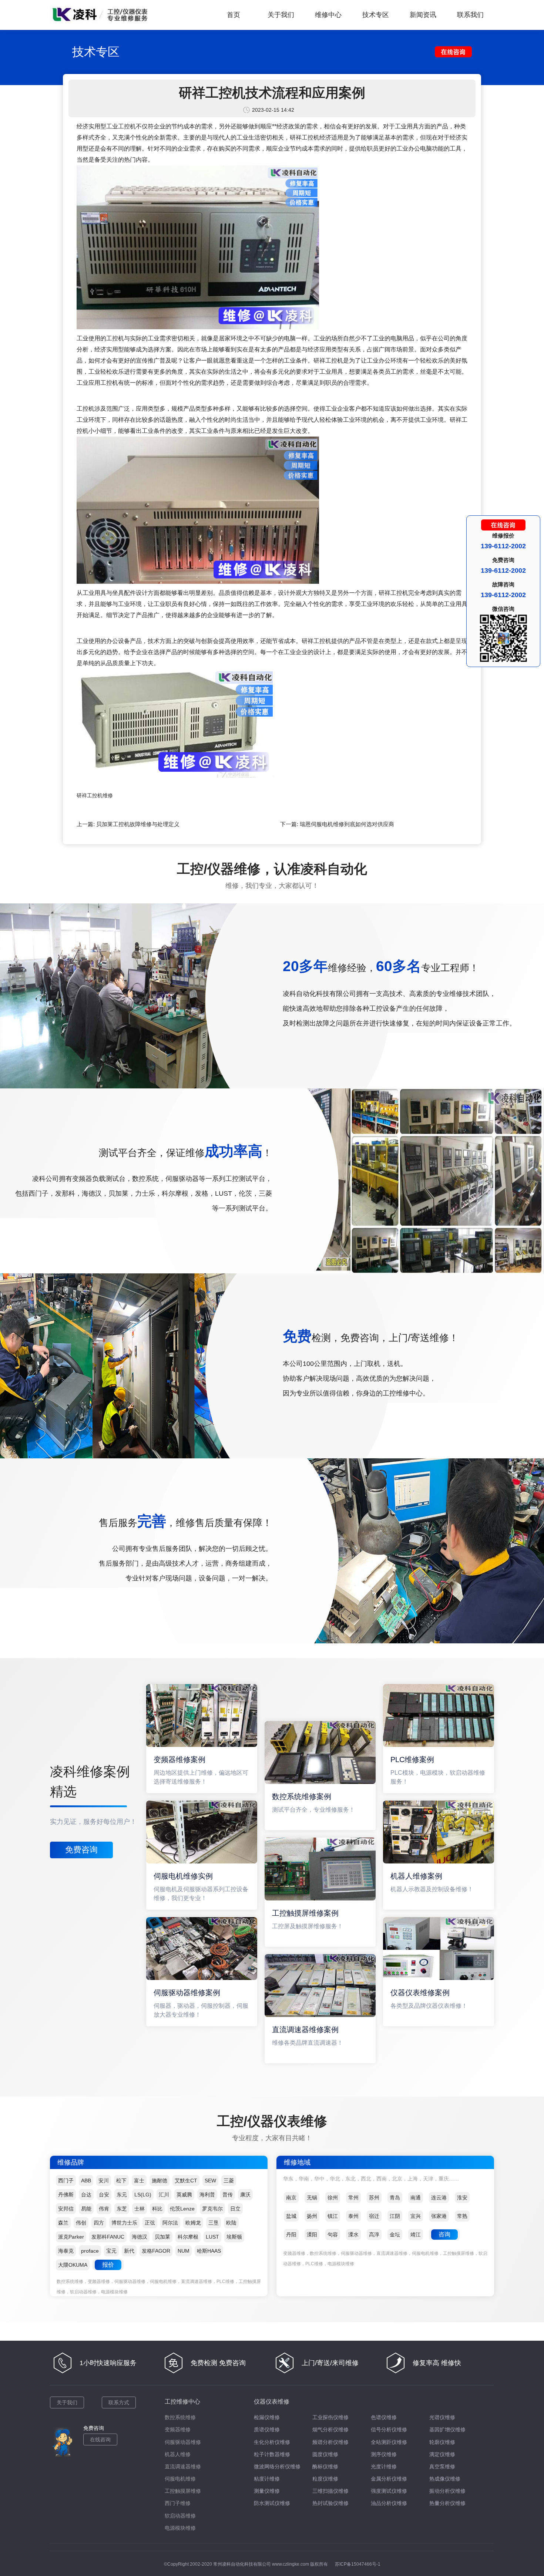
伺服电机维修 (180, 2479)
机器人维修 (178, 2454)
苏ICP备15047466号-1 (358, 2564)
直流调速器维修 (183, 2466)
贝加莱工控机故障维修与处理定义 (138, 824)
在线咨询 (100, 2439)
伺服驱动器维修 (183, 2442)
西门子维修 (178, 2503)
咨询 (444, 2234)
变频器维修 (178, 2429)
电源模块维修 (180, 2528)
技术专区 (376, 15)
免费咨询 (81, 1850)
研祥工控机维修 (95, 795)
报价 (108, 2265)
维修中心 (328, 15)
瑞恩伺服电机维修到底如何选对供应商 (347, 824)
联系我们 (470, 15)
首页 (234, 15)
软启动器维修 (180, 2516)
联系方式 (119, 2402)
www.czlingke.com (291, 2564)
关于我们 (281, 15)
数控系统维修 (180, 2417)
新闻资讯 (423, 15)
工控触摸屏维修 (183, 2491)
